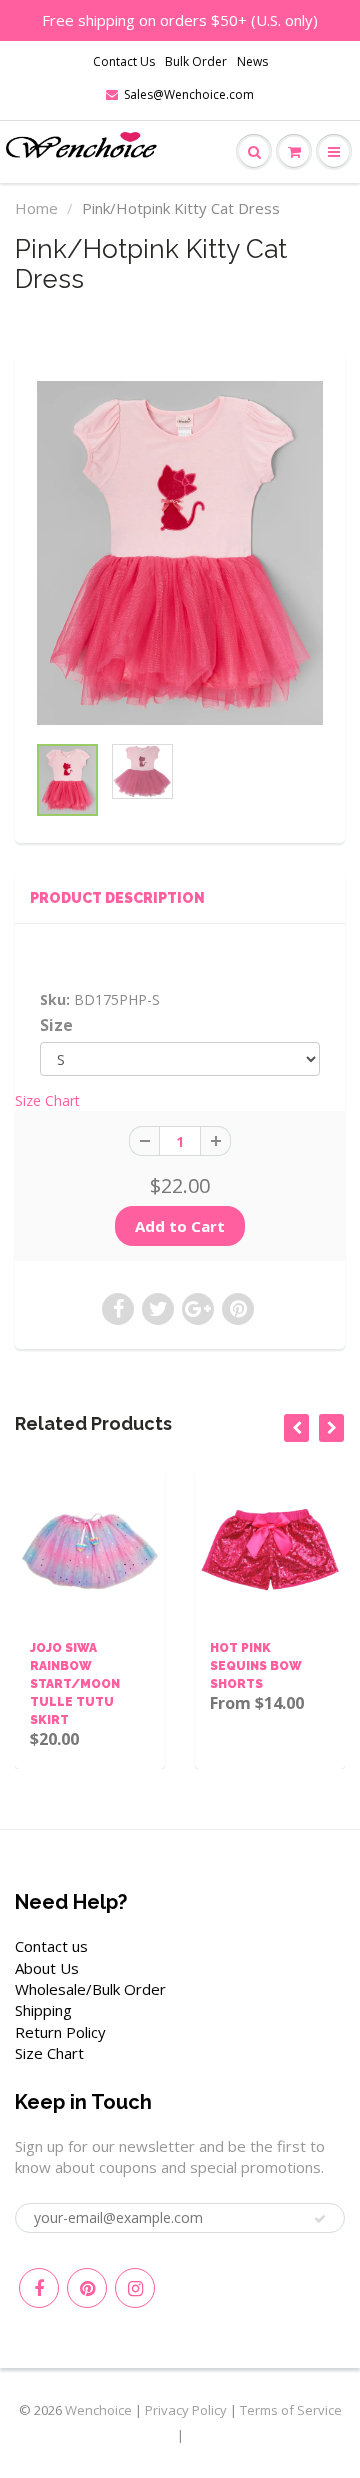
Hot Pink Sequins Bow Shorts (256, 1666)
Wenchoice (98, 2410)
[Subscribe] (320, 2219)
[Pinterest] (87, 2288)
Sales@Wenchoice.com (189, 94)
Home (36, 208)
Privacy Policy (186, 2410)
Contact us (51, 1946)
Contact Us (124, 61)
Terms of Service (291, 2410)
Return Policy (60, 2032)
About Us (47, 1968)
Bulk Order (196, 61)
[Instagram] (135, 2288)
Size (56, 1025)
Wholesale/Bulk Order (90, 1989)
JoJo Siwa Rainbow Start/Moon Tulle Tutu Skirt (75, 1684)
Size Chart (47, 1100)
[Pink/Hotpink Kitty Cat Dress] (180, 553)
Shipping (43, 2010)
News (252, 61)
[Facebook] (39, 2288)
